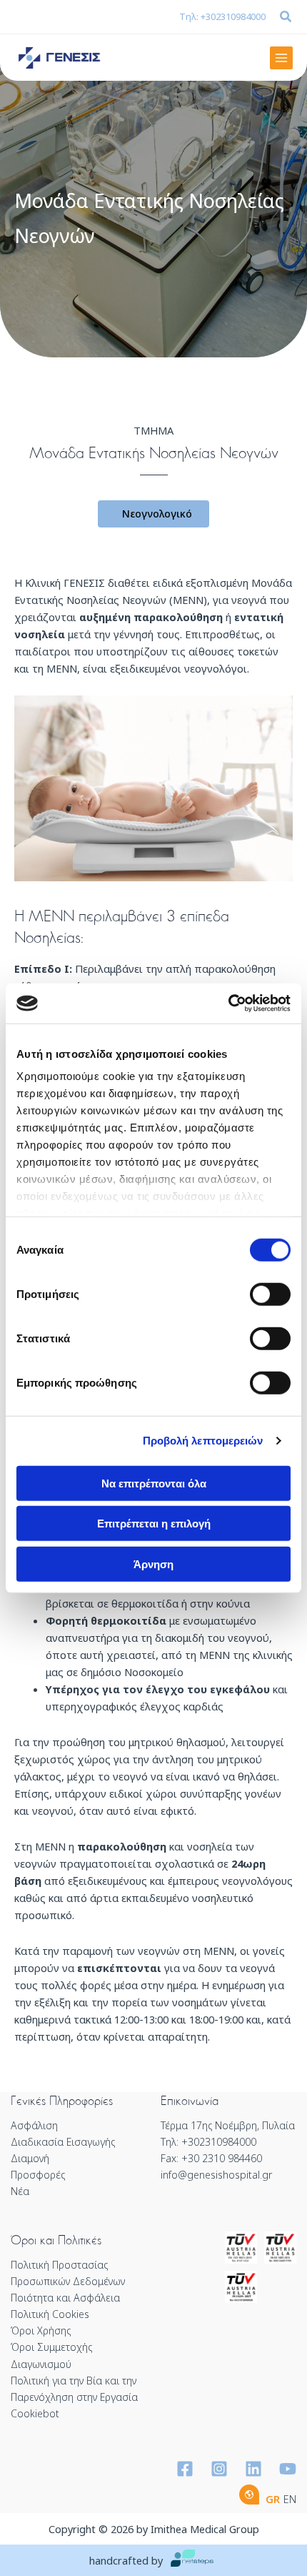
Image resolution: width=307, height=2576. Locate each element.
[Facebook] (185, 2469)
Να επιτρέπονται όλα (154, 1483)
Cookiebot (35, 2413)
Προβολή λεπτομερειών (203, 1441)
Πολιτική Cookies (50, 2314)
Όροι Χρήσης (41, 2330)
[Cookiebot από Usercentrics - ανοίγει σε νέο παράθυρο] (228, 1004)
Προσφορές (38, 2175)
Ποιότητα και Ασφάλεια (65, 2298)
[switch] (270, 1294)
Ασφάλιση (34, 2125)
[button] (286, 18)
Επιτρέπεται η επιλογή (154, 1524)
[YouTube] (288, 2469)
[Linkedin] (253, 2469)
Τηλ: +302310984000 (222, 16)
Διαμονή (30, 2158)
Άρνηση (153, 1564)
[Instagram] (219, 2469)
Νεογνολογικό (157, 514)
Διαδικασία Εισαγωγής (63, 2142)
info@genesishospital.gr (216, 2175)
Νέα (20, 2191)
